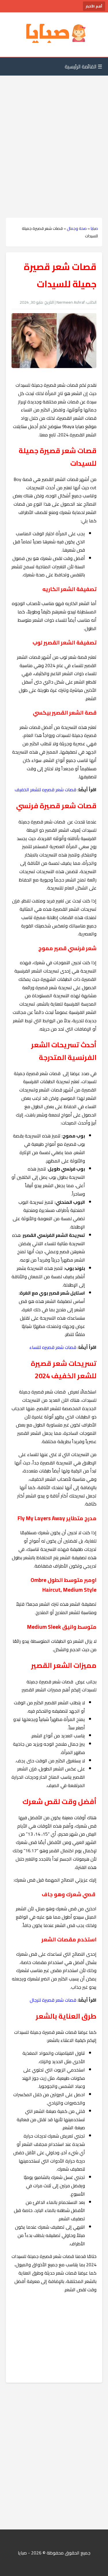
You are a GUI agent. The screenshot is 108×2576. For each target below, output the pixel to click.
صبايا (94, 228)
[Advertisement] (54, 135)
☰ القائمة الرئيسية (84, 67)
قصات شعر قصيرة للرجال (53, 2000)
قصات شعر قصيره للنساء (53, 1347)
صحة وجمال (77, 228)
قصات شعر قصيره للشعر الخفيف (46, 790)
